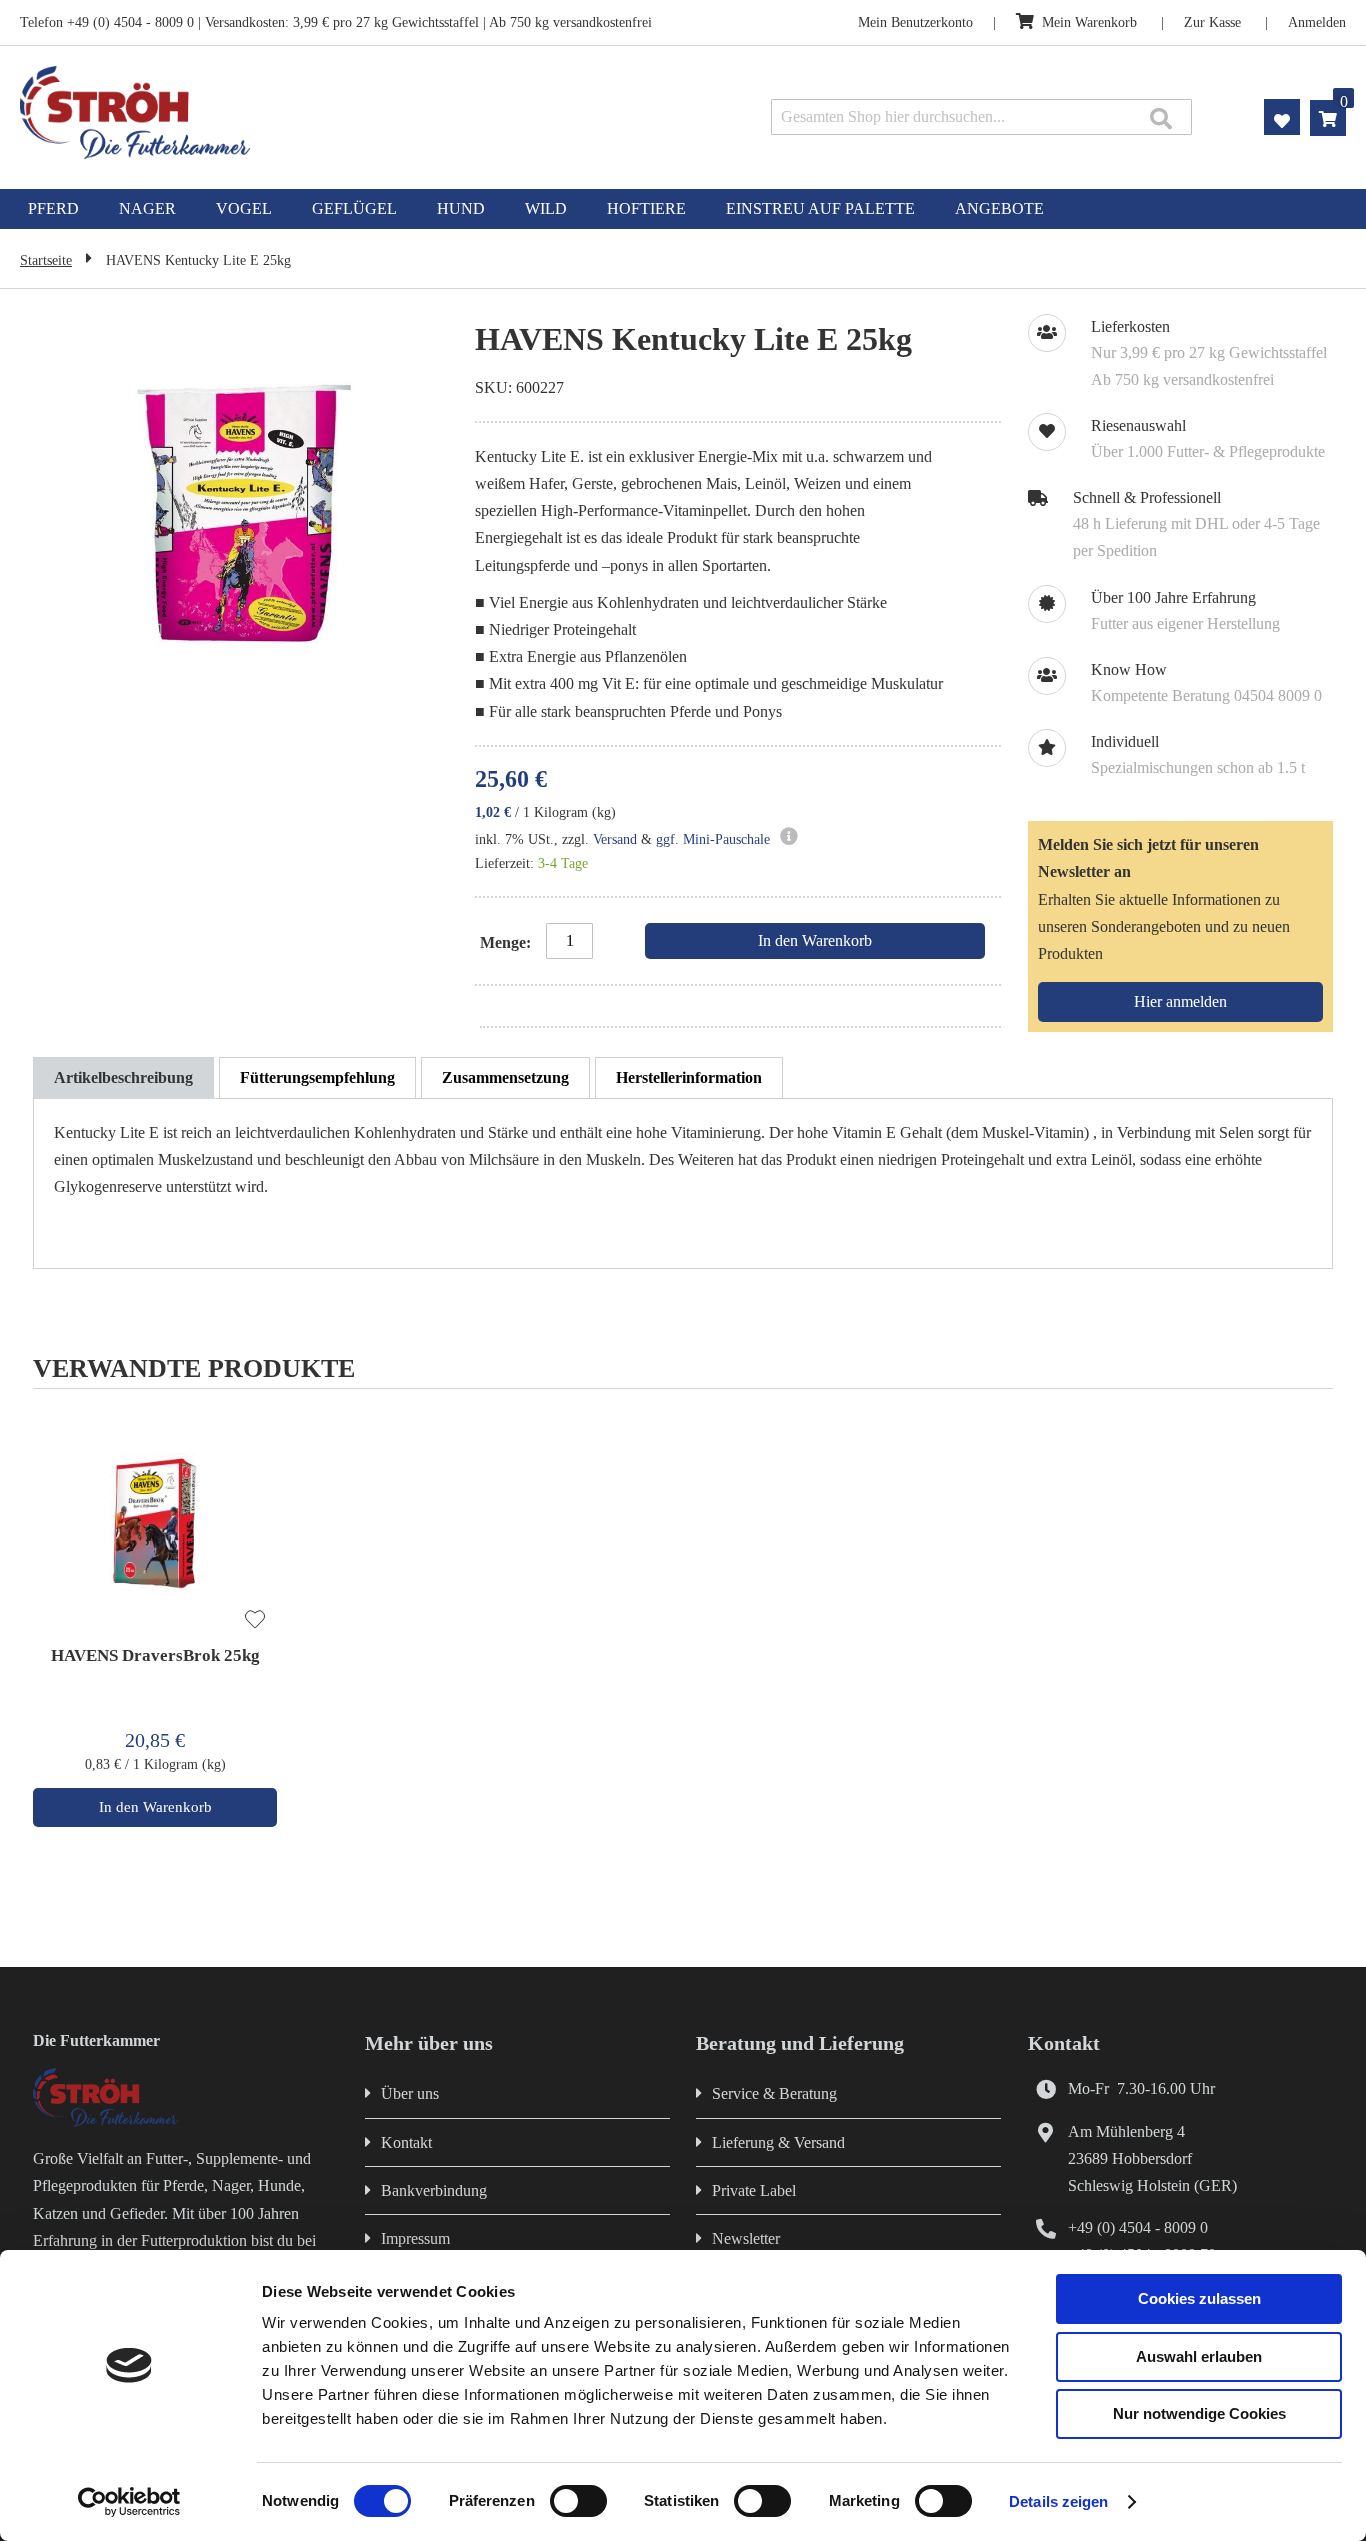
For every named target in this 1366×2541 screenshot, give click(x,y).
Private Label (754, 2190)
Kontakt (406, 2142)
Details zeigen (1058, 2501)
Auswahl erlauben (1199, 2356)
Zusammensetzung (505, 1077)
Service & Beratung (774, 2093)
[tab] (123, 1078)
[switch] (578, 2503)
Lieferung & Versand (778, 2142)
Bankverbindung (434, 2190)
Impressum (415, 2238)
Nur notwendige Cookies (1199, 2413)
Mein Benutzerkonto (915, 22)
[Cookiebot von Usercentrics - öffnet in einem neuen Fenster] (129, 2502)
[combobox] (981, 117)
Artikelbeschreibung (123, 1077)
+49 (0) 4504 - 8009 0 (1138, 2227)
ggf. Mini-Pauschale (713, 839)
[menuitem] (53, 209)
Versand (615, 839)
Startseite (46, 260)
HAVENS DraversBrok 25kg (155, 1655)
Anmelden (1317, 22)
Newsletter (746, 2238)
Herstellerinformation (689, 1077)
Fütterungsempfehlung (317, 1077)
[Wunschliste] (254, 1621)
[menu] (683, 209)
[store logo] (283, 112)
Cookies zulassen (1199, 2298)
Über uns (410, 2093)
